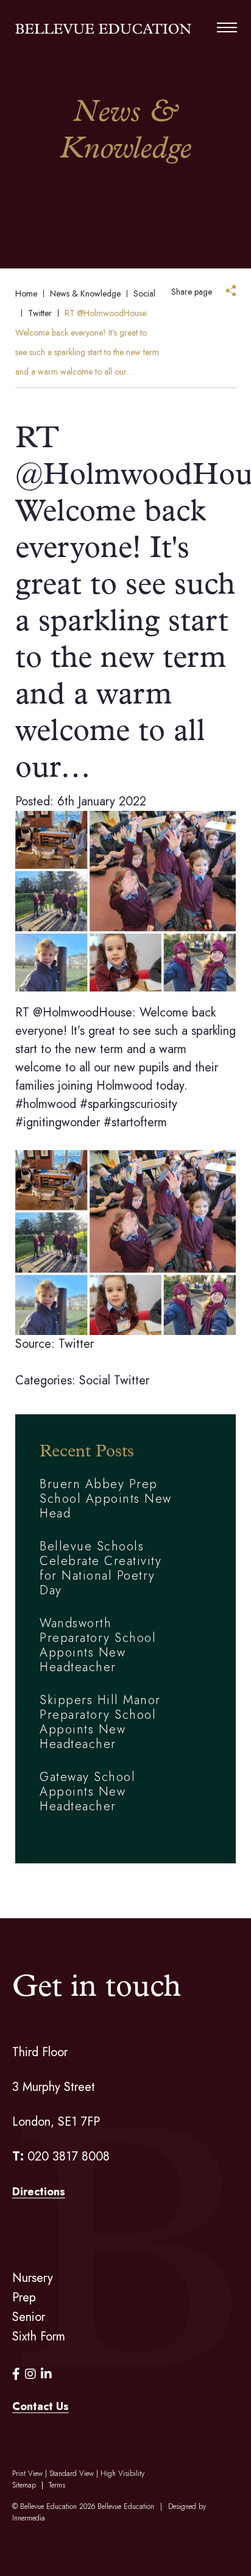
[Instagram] (30, 2374)
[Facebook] (16, 2374)
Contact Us (41, 2406)
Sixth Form (39, 2337)
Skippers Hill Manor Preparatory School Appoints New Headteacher (100, 1722)
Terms (57, 2485)
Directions (39, 2192)
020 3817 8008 (69, 2157)
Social (95, 1380)
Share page (192, 292)
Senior (29, 2317)
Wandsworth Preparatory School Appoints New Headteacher (98, 1645)
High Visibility (122, 2473)
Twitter (132, 1380)
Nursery (33, 2278)
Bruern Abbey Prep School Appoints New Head (106, 1499)
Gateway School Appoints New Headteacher (87, 1792)
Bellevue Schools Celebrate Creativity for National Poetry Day (101, 1568)
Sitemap (24, 2485)
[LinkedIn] (46, 2374)
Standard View (72, 2473)
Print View (27, 2473)
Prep (24, 2297)
